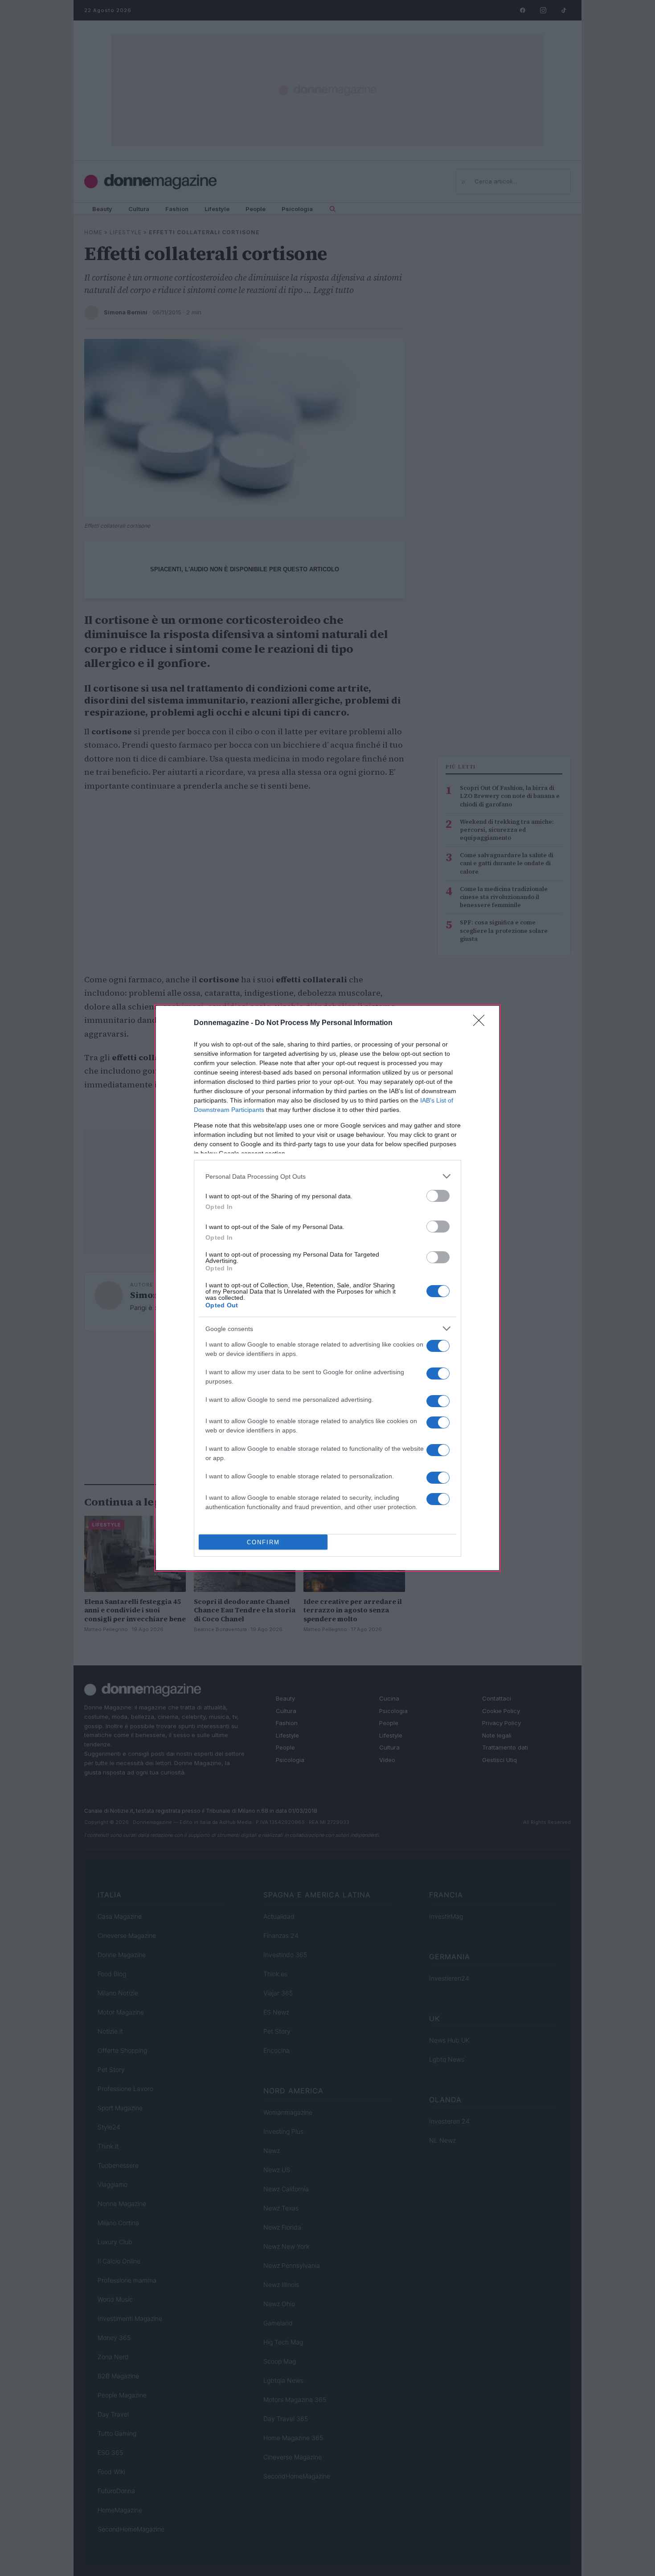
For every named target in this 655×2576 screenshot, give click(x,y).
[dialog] (327, 1288)
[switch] (438, 1196)
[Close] (482, 1023)
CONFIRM (263, 1542)
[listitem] (327, 1176)
